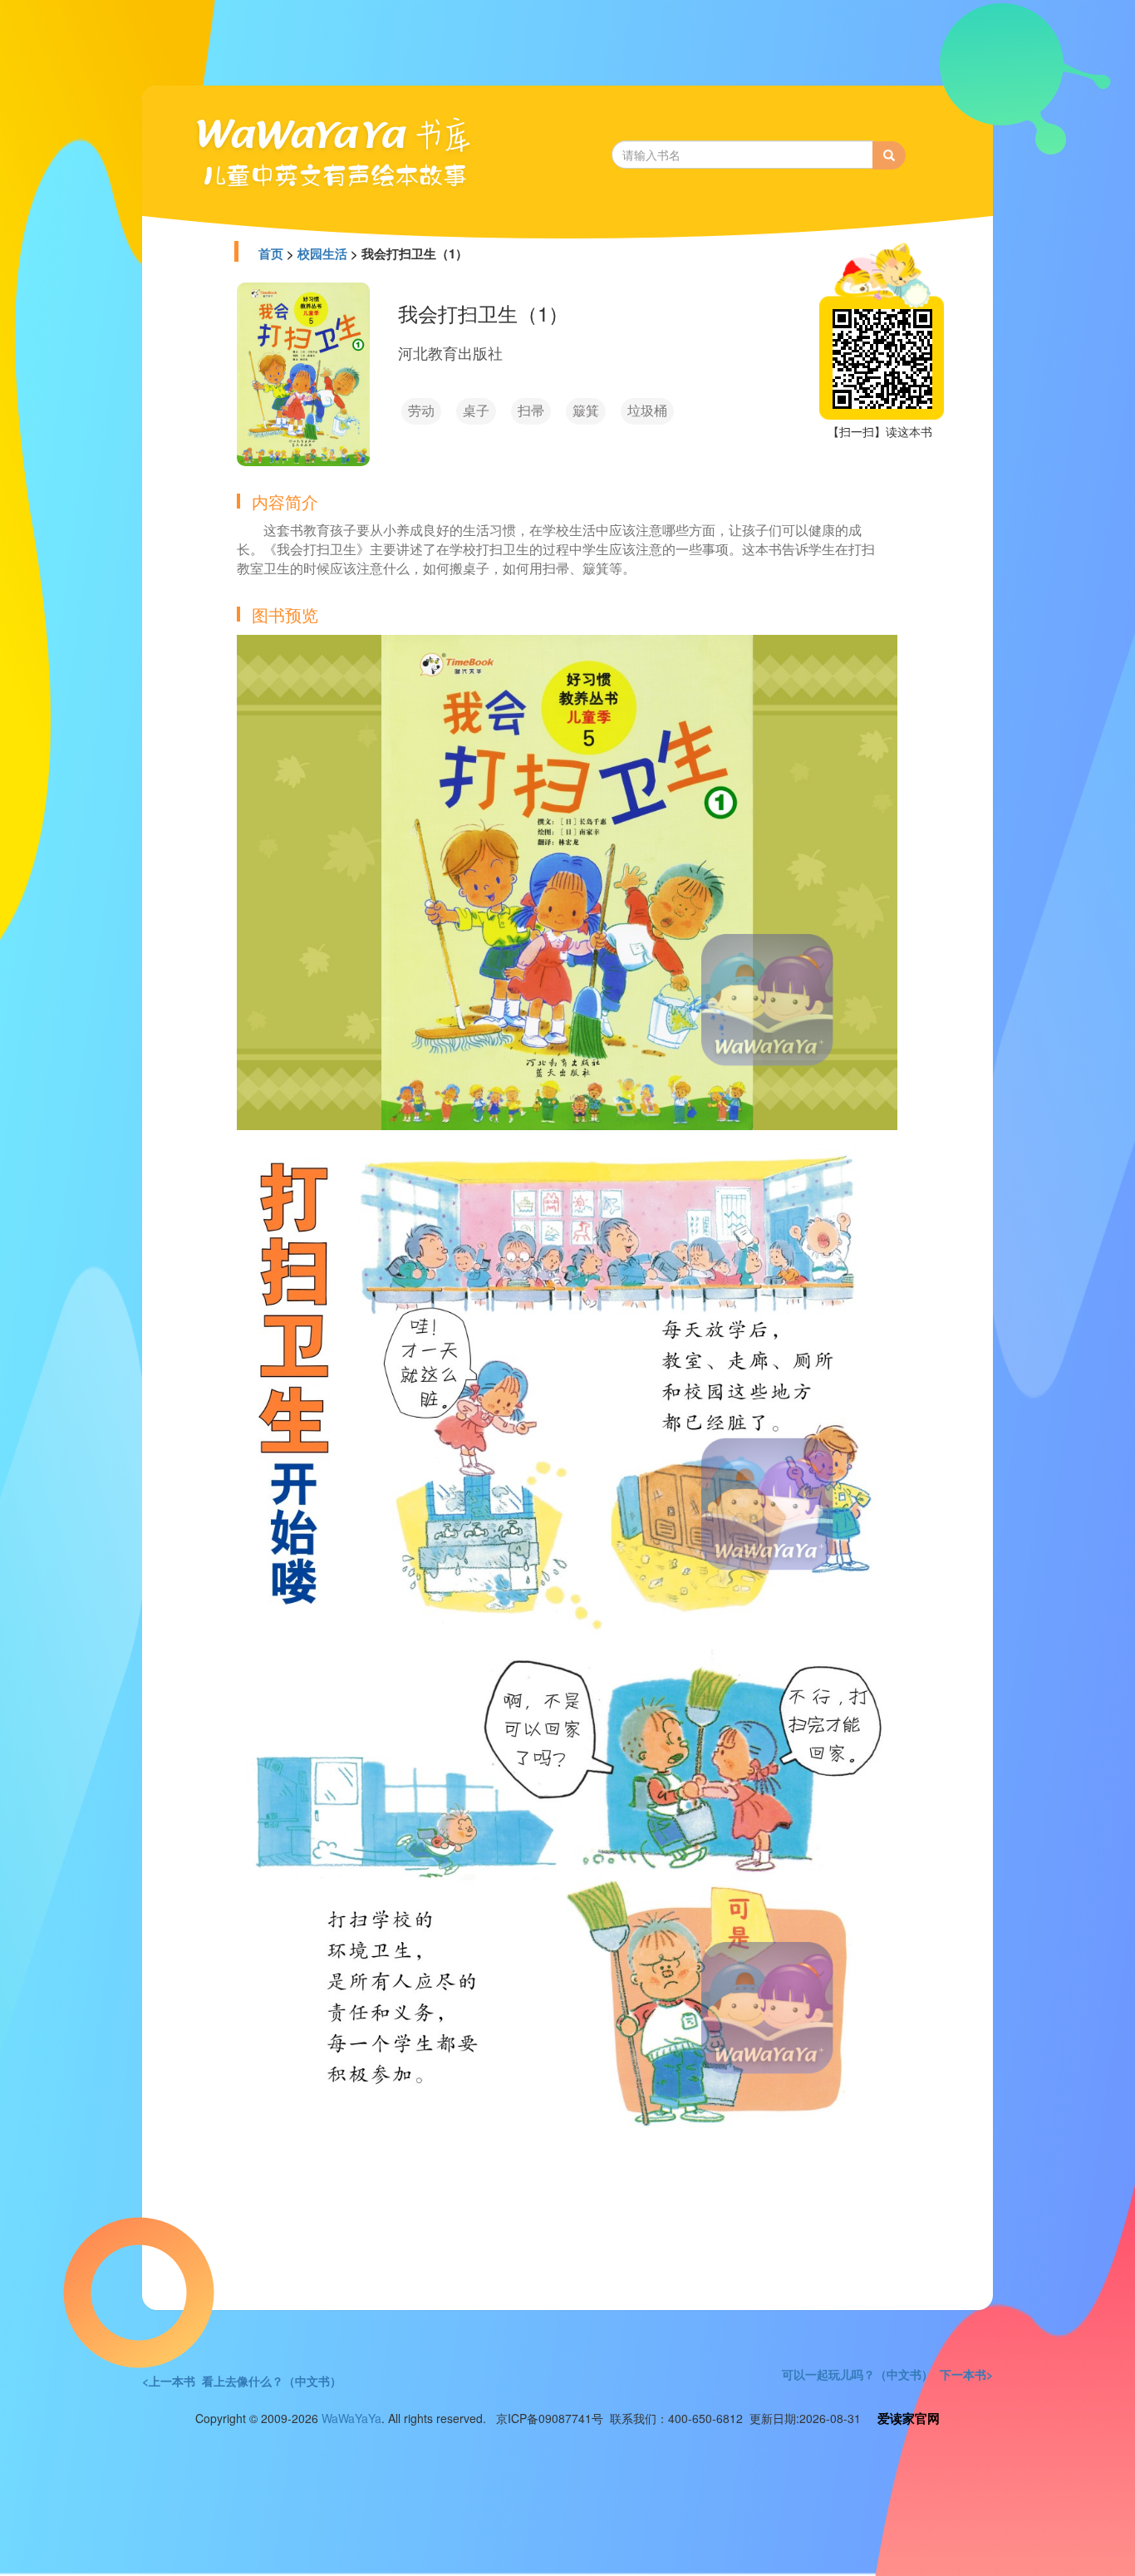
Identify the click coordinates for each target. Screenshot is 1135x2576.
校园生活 (322, 253)
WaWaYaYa (351, 2418)
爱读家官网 (909, 2418)
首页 (271, 253)
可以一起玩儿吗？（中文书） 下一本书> (887, 2374)
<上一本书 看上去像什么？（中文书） (242, 2381)
